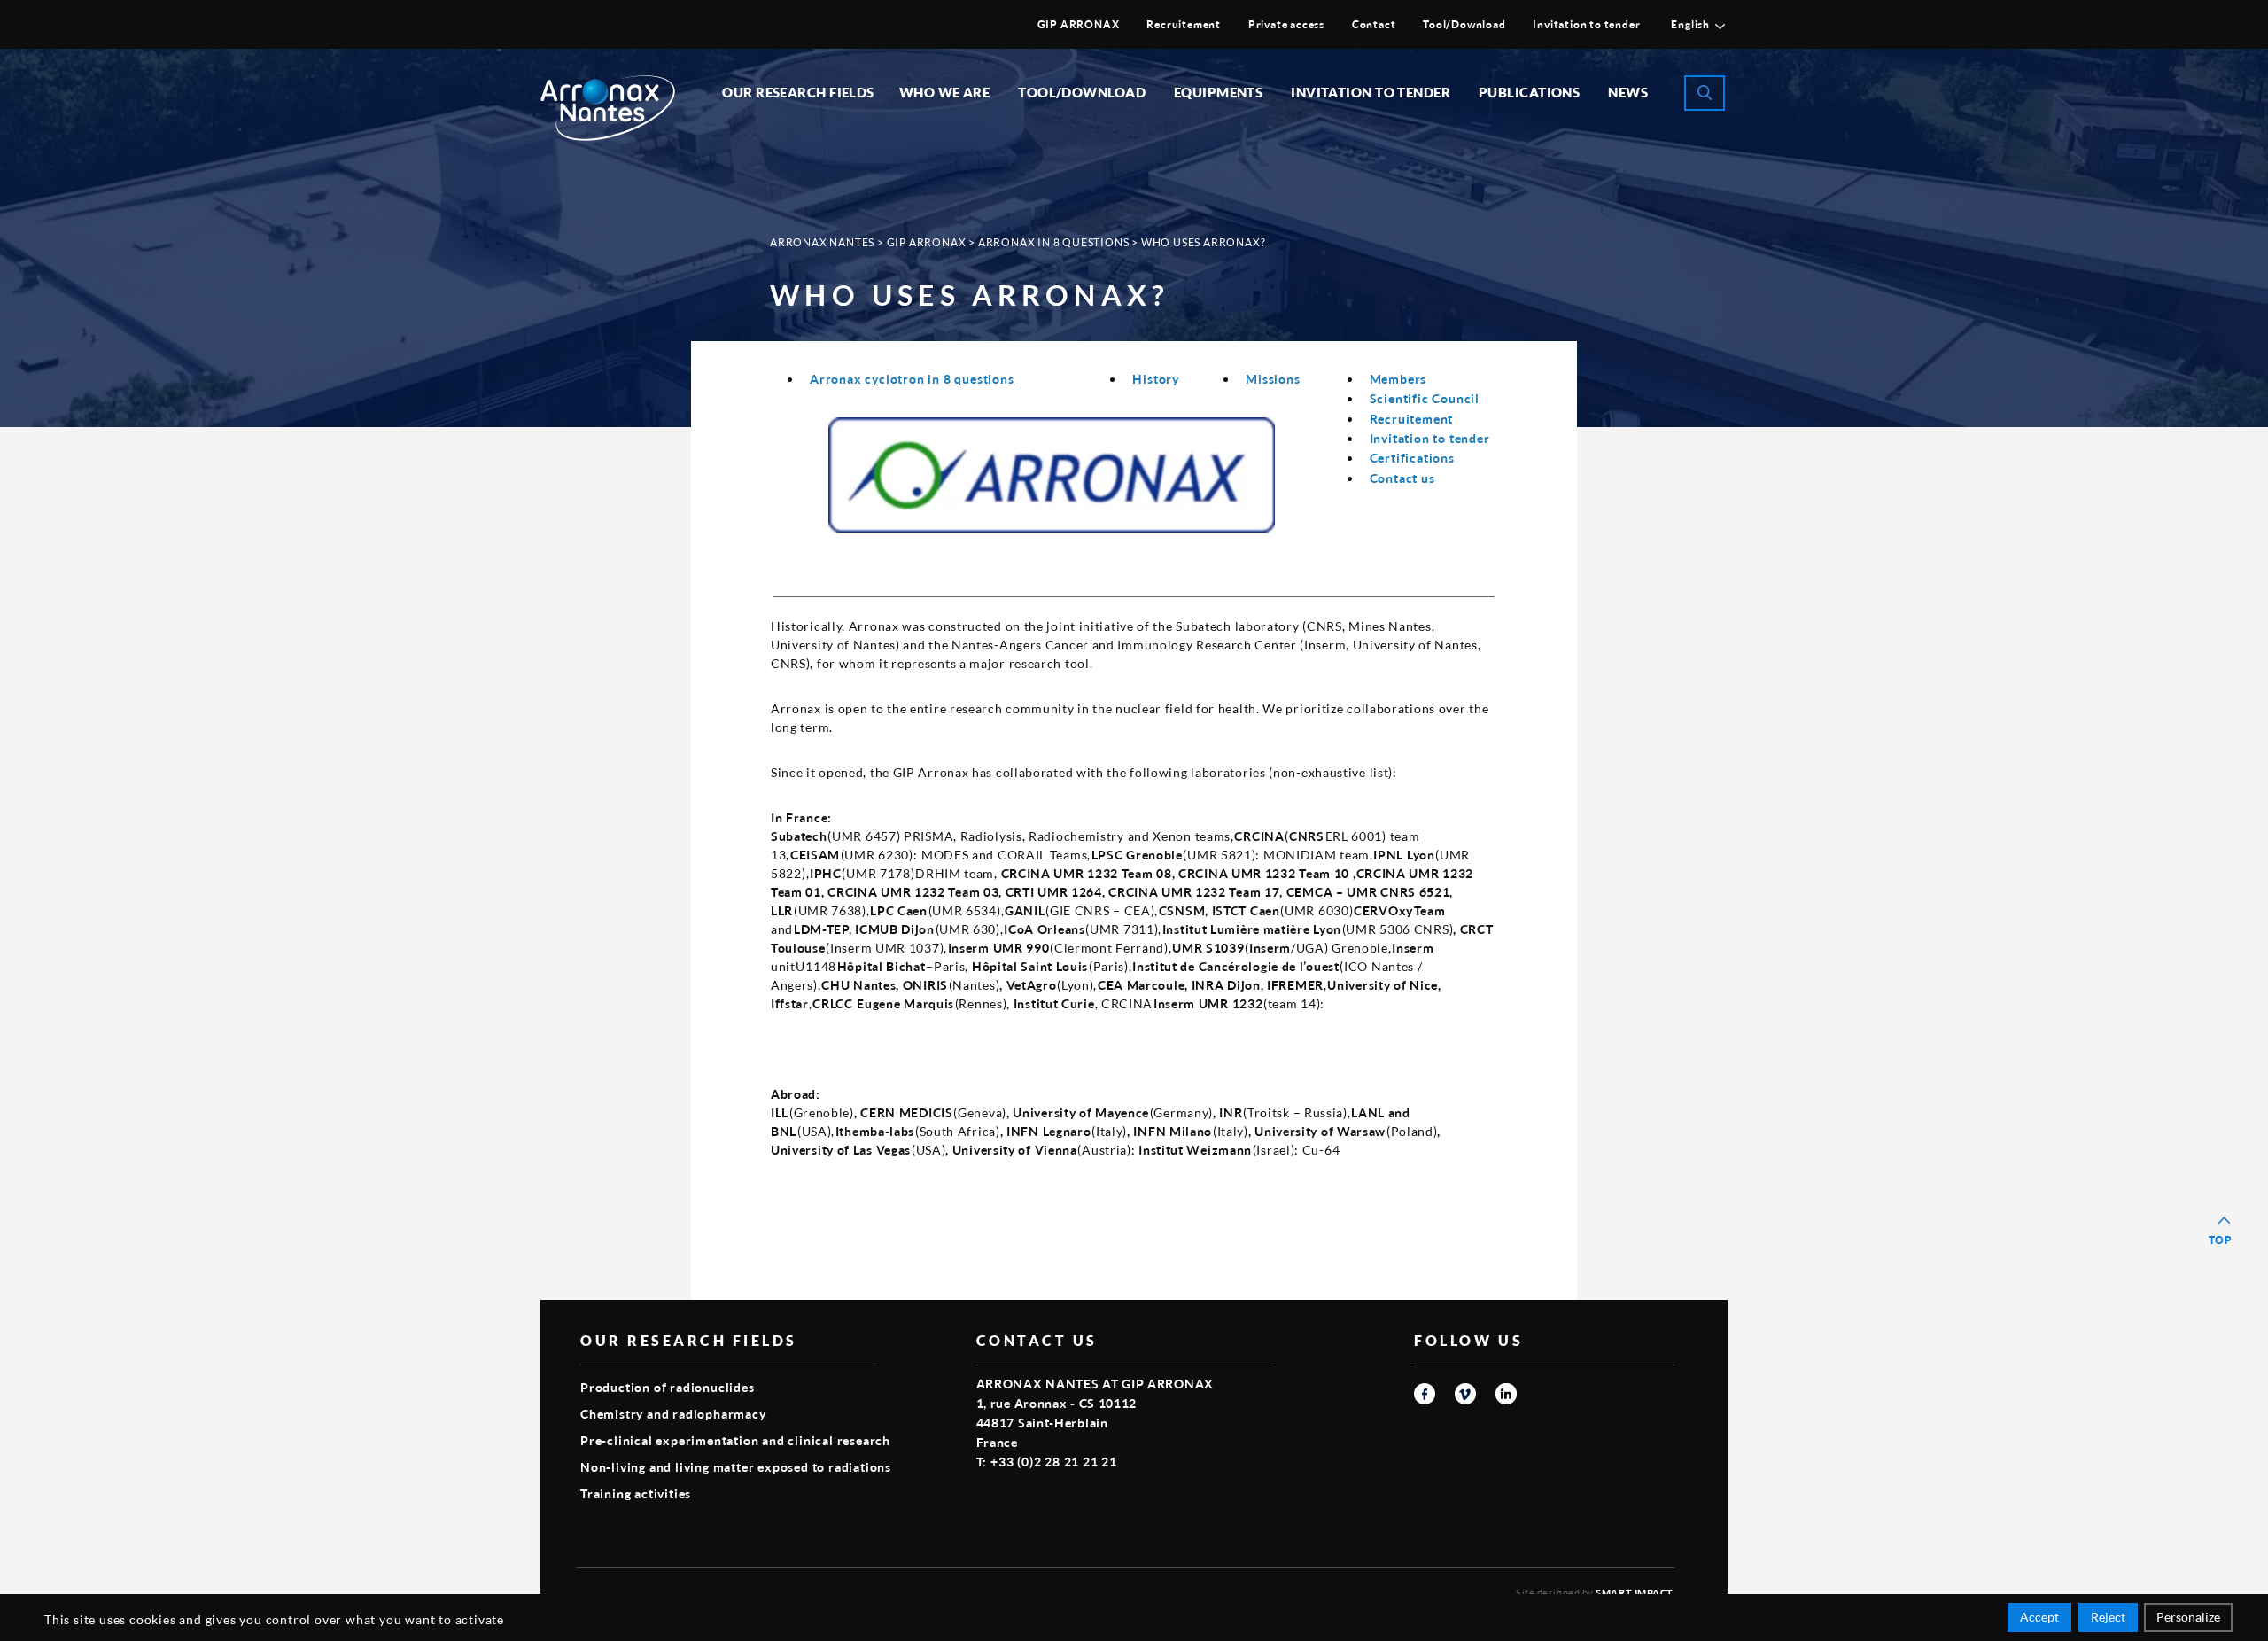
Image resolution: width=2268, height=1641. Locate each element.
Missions (1273, 379)
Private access (1286, 24)
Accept (2039, 1617)
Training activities (636, 1493)
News (1628, 92)
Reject (2108, 1617)
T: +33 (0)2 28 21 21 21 (1047, 1462)
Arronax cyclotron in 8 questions (912, 379)
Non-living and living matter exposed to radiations (736, 1467)
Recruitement (1184, 24)
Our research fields (798, 92)
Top (2221, 1240)
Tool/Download (1464, 24)
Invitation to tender (1586, 24)
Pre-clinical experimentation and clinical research (735, 1440)
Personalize (2188, 1617)
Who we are (945, 92)
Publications (1529, 92)
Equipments (1219, 92)
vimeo (1465, 1394)
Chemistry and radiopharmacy (673, 1414)
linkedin (1506, 1394)
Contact (1374, 24)
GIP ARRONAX (1079, 24)
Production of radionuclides (668, 1387)
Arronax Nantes (822, 242)
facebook (1425, 1394)
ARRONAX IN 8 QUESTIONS (1054, 242)
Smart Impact (1635, 1593)
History (1156, 379)
